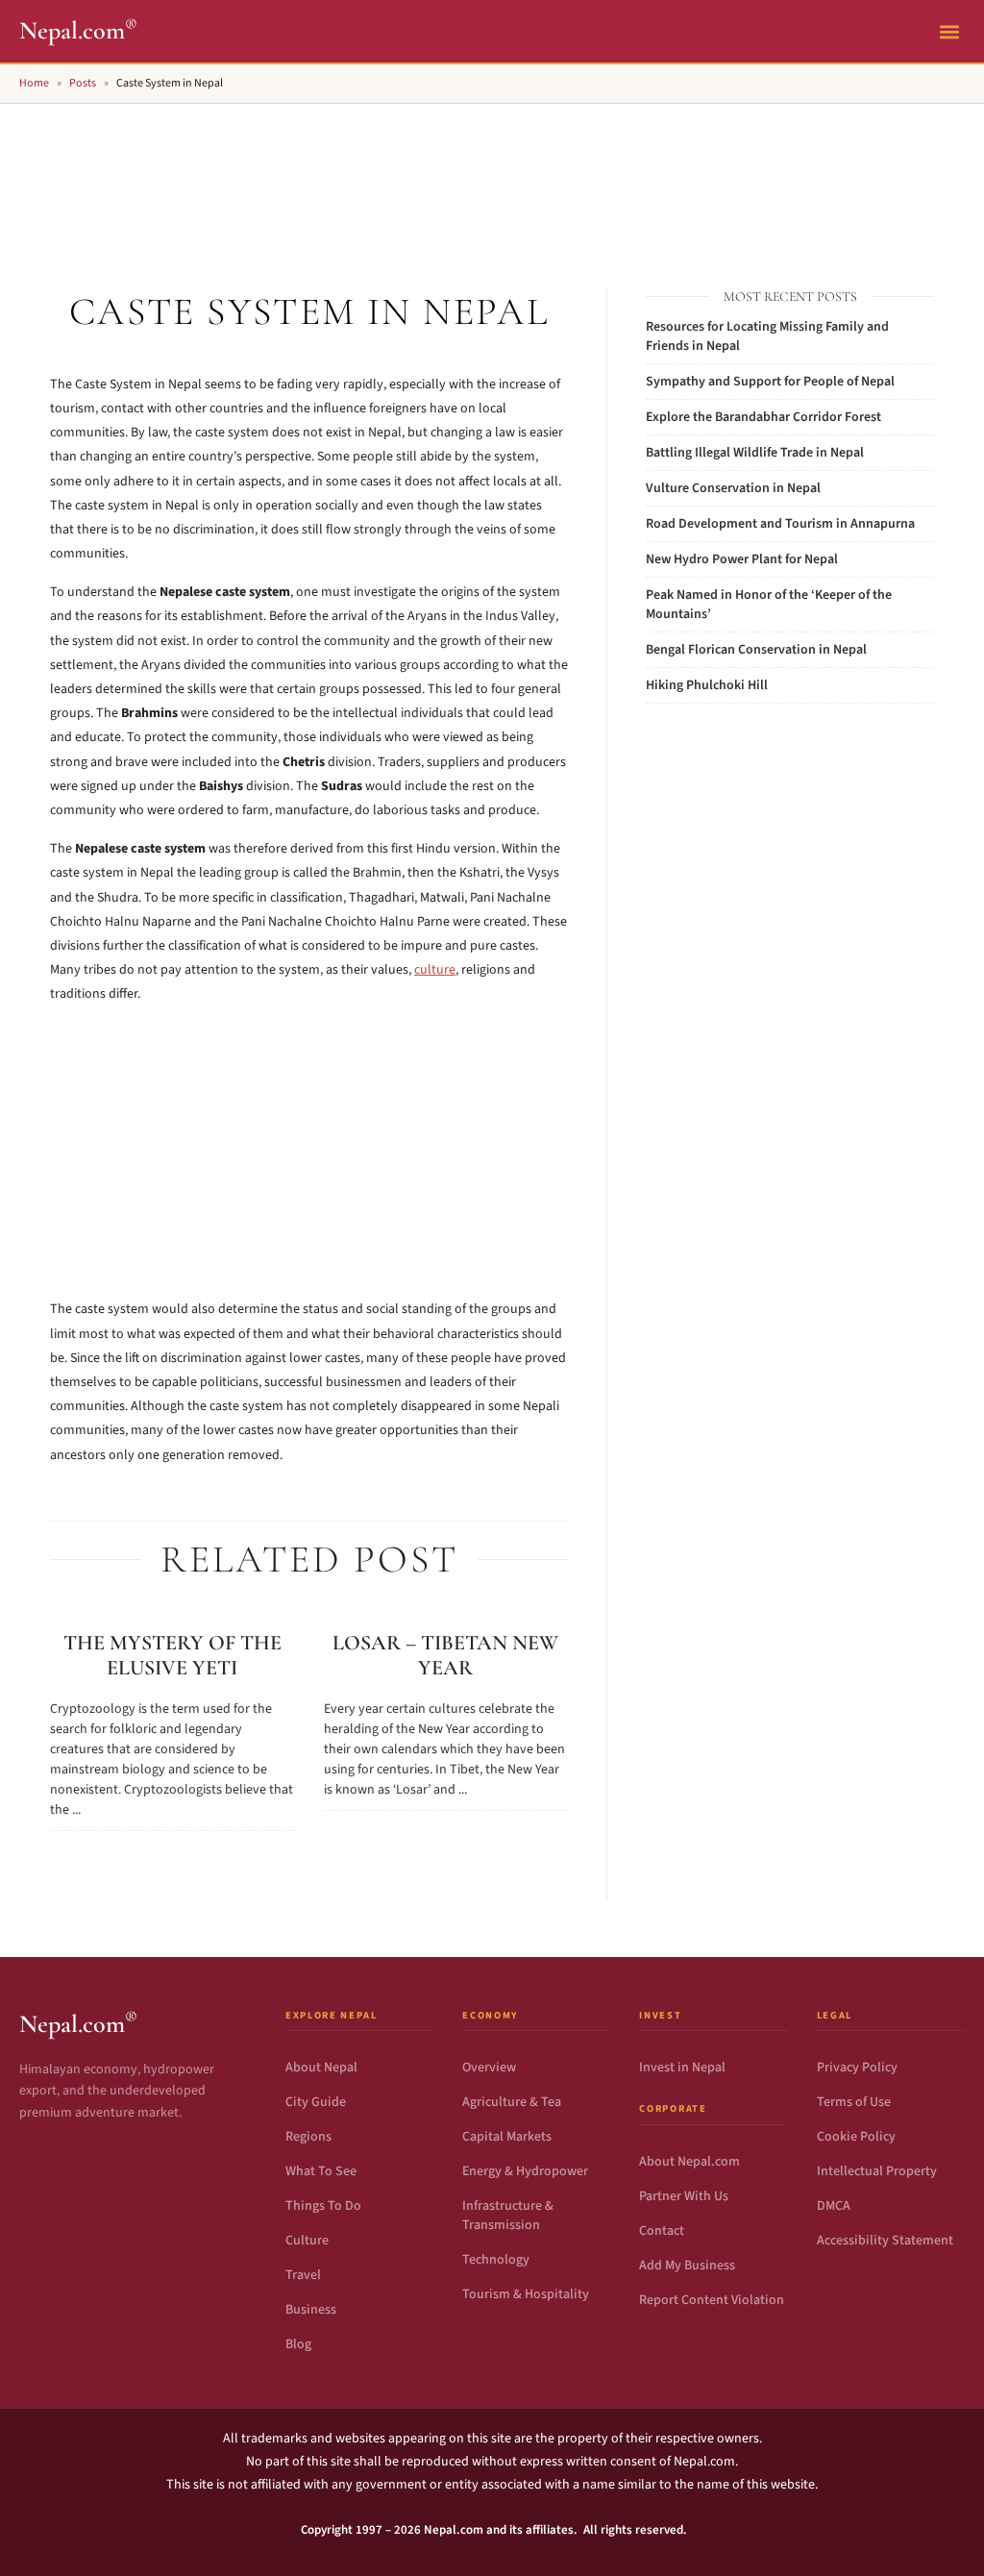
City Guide (316, 2102)
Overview (489, 2068)
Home (34, 83)
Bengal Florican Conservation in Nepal (756, 650)
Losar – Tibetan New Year (445, 1655)
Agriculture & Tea (512, 2102)
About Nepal (321, 2068)
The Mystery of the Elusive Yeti (172, 1655)
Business (311, 2310)
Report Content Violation (712, 2300)
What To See (321, 2171)
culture (435, 970)
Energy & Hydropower (525, 2171)
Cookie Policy (856, 2137)
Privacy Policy (857, 2068)
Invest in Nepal (682, 2068)
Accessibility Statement (885, 2241)
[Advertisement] (492, 174)
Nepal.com (78, 30)
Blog (298, 2344)
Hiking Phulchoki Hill (707, 685)
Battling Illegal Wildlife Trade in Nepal (755, 453)
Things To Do (323, 2206)
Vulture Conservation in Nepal (733, 488)
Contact (662, 2231)
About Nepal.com (689, 2162)
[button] (949, 31)
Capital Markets (507, 2137)
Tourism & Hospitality (526, 2294)
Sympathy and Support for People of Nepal (770, 382)
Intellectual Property (877, 2171)
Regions (308, 2137)
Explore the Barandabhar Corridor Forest (763, 417)
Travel (303, 2275)
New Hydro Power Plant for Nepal (742, 559)
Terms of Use (854, 2102)
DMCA (834, 2206)
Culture (307, 2241)
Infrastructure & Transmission (508, 2216)
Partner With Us (684, 2196)
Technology (496, 2260)
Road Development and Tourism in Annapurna (780, 524)
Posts (83, 83)
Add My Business (687, 2266)
